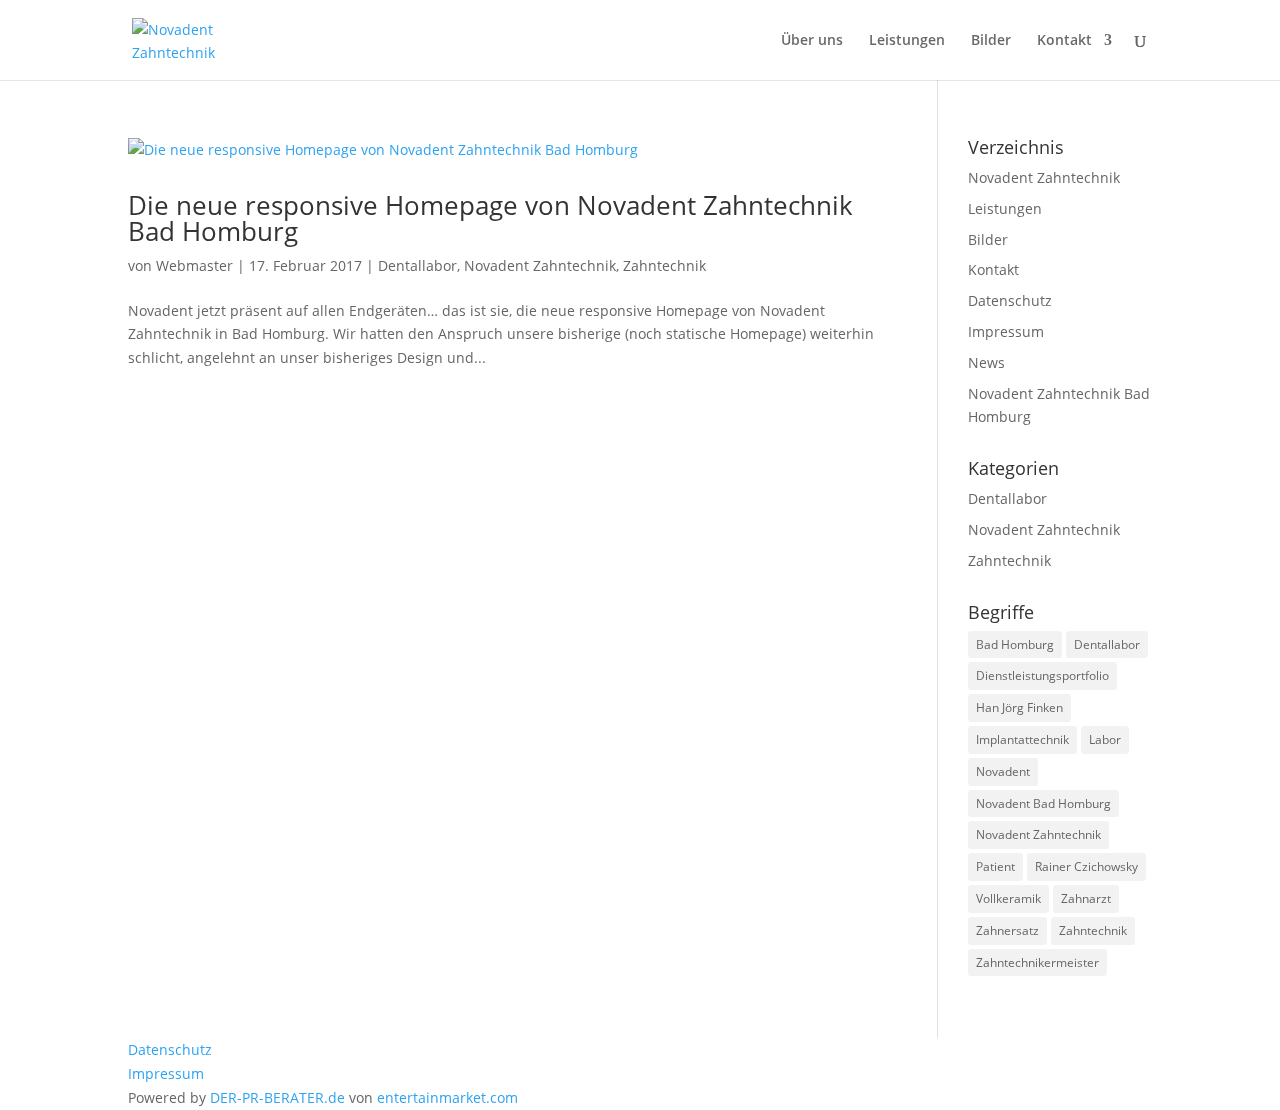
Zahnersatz (1007, 930)
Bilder (991, 41)
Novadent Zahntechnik (540, 265)
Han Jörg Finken (1019, 707)
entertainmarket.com (447, 1097)
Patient (995, 866)
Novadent (1003, 771)
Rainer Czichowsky (1086, 866)
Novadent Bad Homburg (1043, 803)
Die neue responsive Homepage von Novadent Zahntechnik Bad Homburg (490, 218)
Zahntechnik (664, 265)
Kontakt (1064, 41)
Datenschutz (1010, 300)
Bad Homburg (1015, 644)
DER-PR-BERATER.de (277, 1097)
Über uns (812, 41)
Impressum (1006, 331)
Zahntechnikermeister (1037, 962)
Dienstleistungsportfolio (1042, 675)
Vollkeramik (1008, 898)
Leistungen (907, 41)
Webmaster (194, 265)
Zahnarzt (1086, 898)
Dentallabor (417, 265)
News (986, 362)
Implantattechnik (1022, 739)
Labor (1105, 739)
